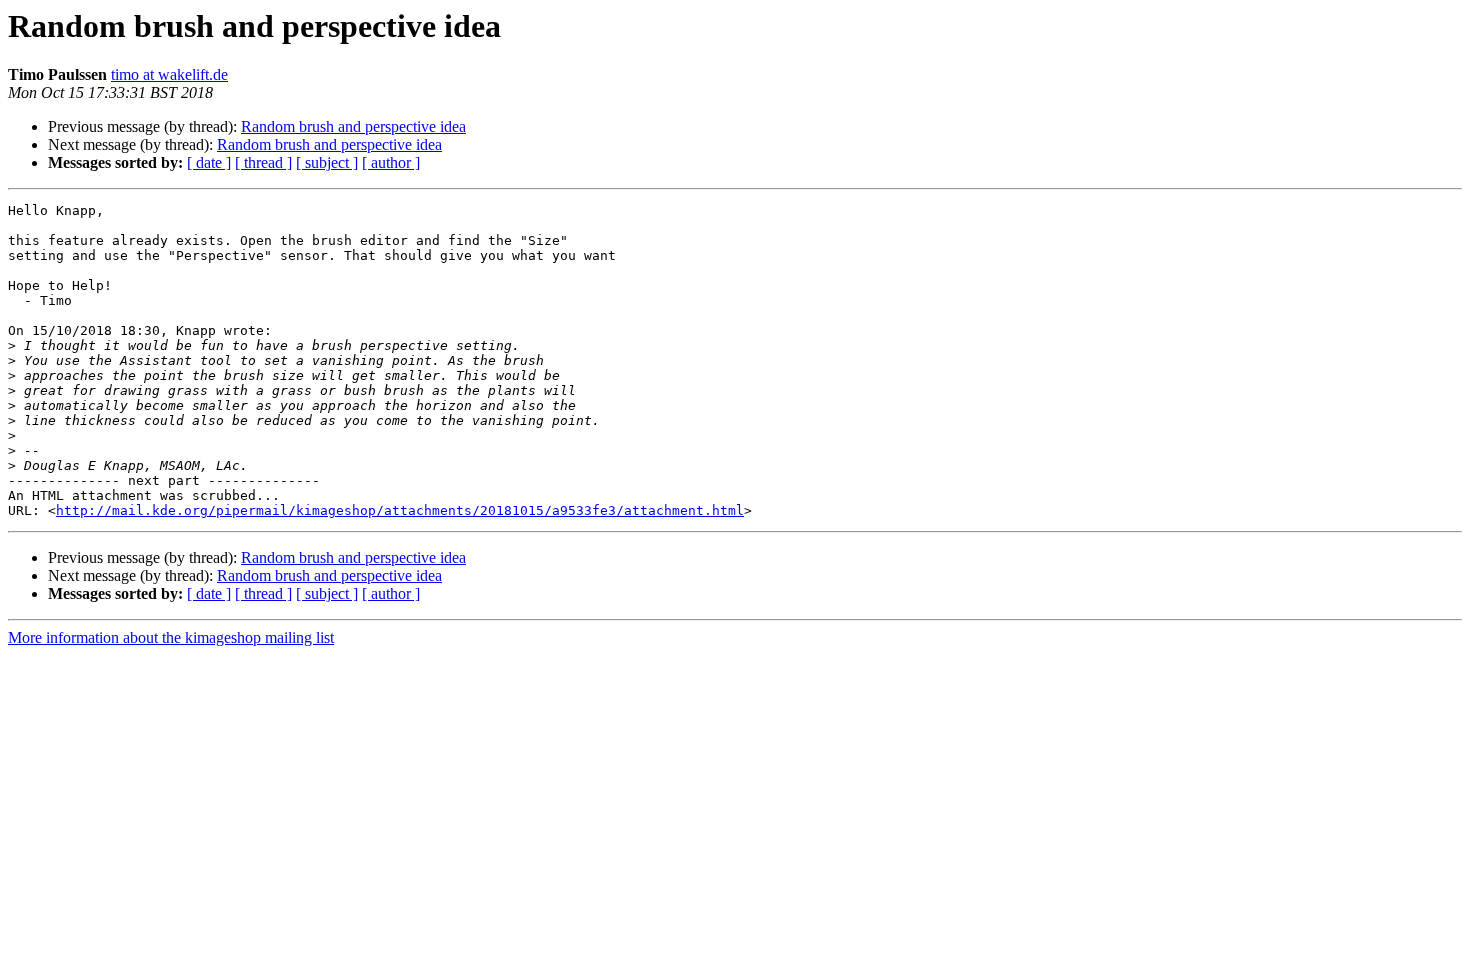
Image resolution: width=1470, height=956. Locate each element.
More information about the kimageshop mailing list (171, 637)
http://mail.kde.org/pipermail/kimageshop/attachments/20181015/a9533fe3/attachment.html (400, 510)
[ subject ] (327, 162)
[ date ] (209, 162)
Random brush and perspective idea (353, 126)
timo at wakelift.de (169, 74)
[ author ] (391, 162)
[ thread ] (263, 162)
